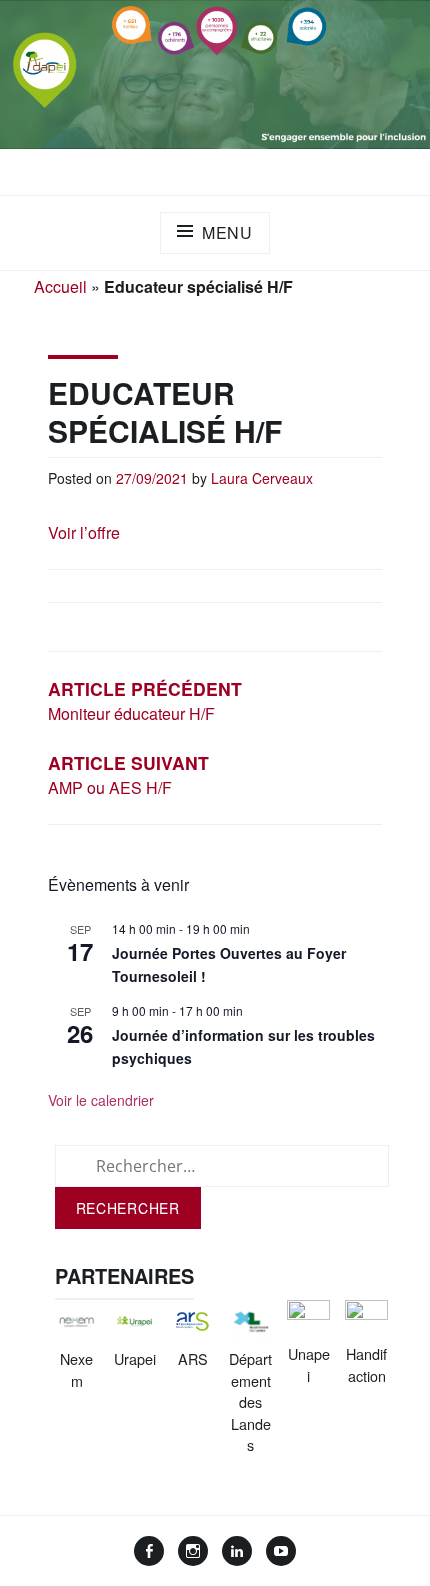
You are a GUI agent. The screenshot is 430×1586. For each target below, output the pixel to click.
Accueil (60, 286)
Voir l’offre (84, 532)
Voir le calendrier (101, 1100)
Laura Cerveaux (262, 478)
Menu (227, 232)
